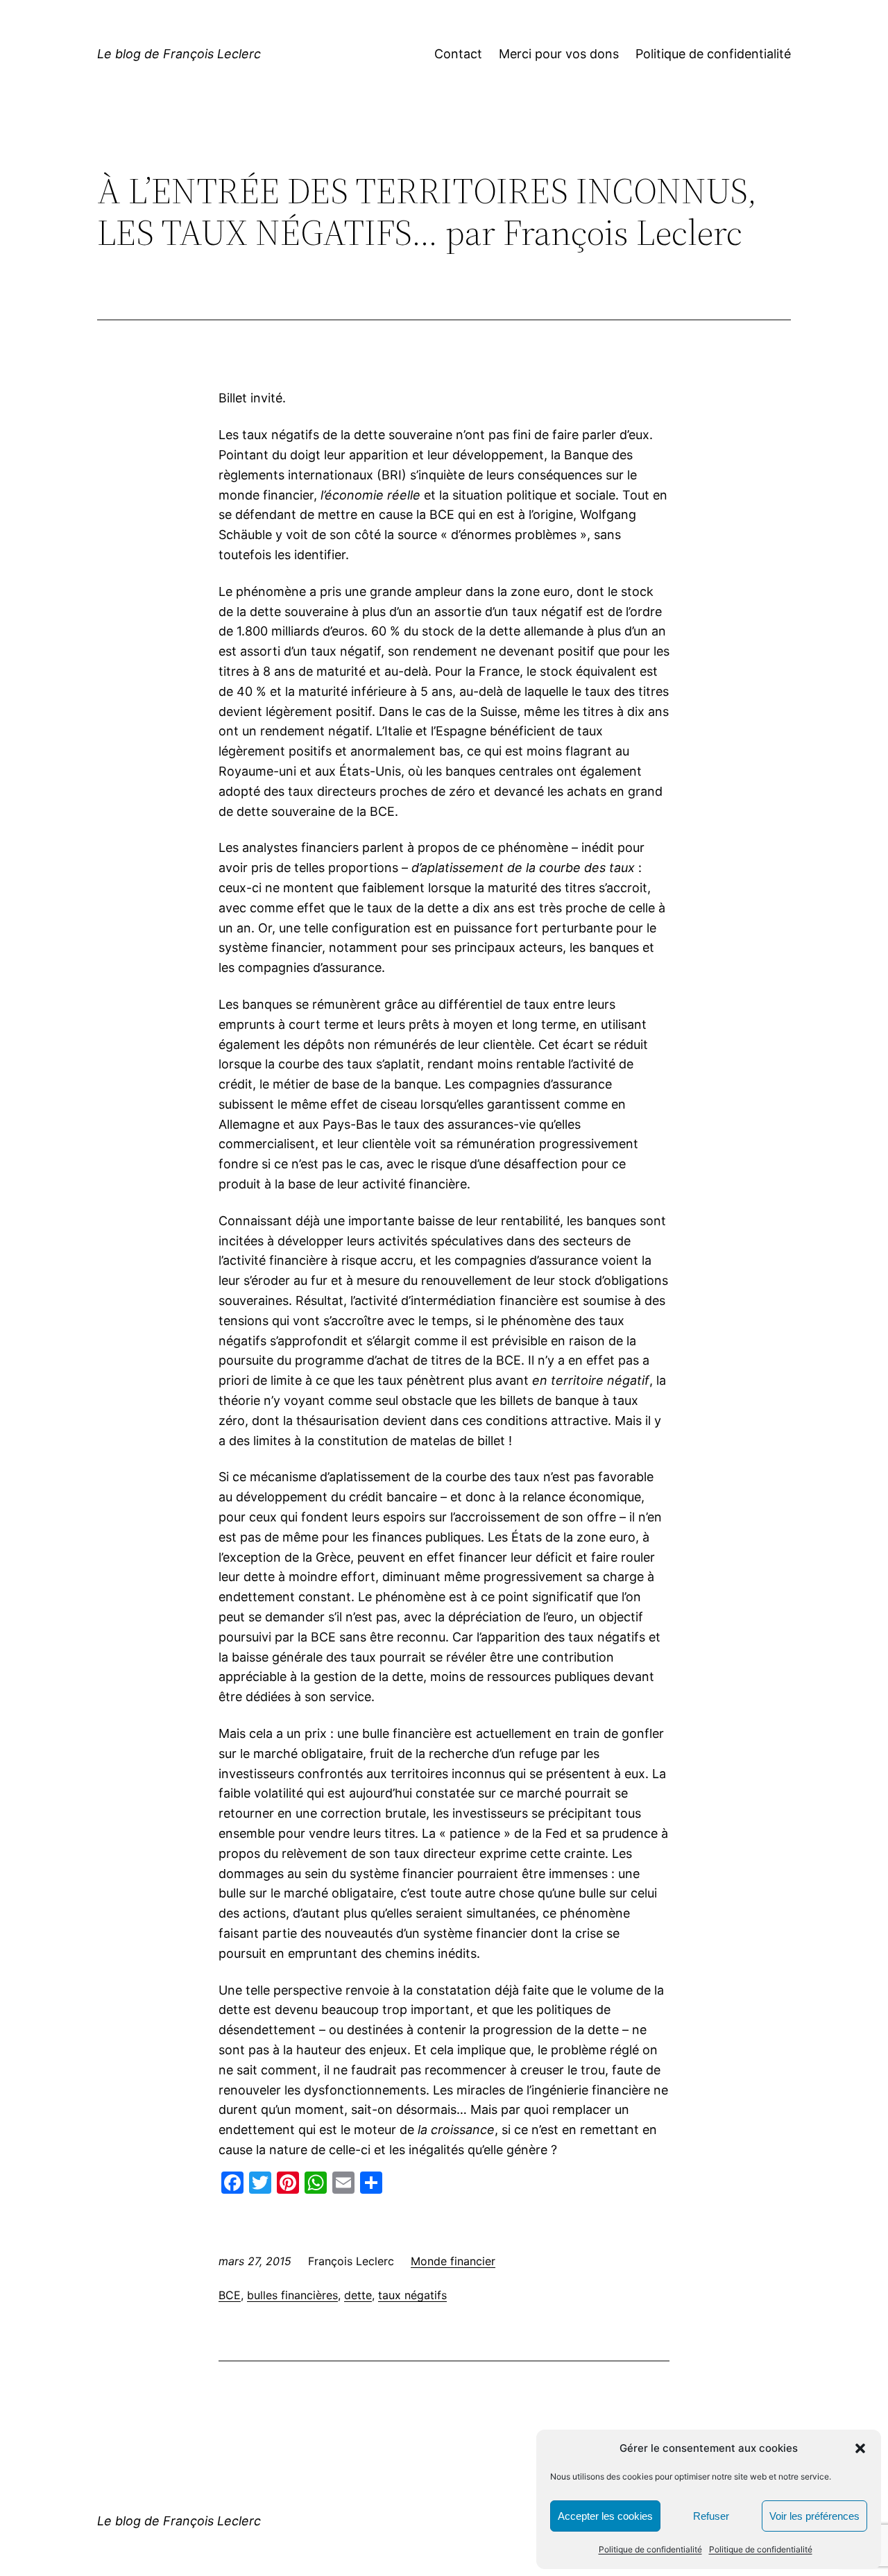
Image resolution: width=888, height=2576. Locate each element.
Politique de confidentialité (650, 2549)
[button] (860, 2448)
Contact (458, 54)
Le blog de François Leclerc (179, 54)
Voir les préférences (814, 2516)
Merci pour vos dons (559, 54)
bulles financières (292, 2295)
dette (358, 2295)
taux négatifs (412, 2295)
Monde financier (453, 2261)
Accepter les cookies (605, 2516)
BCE (230, 2295)
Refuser (711, 2516)
